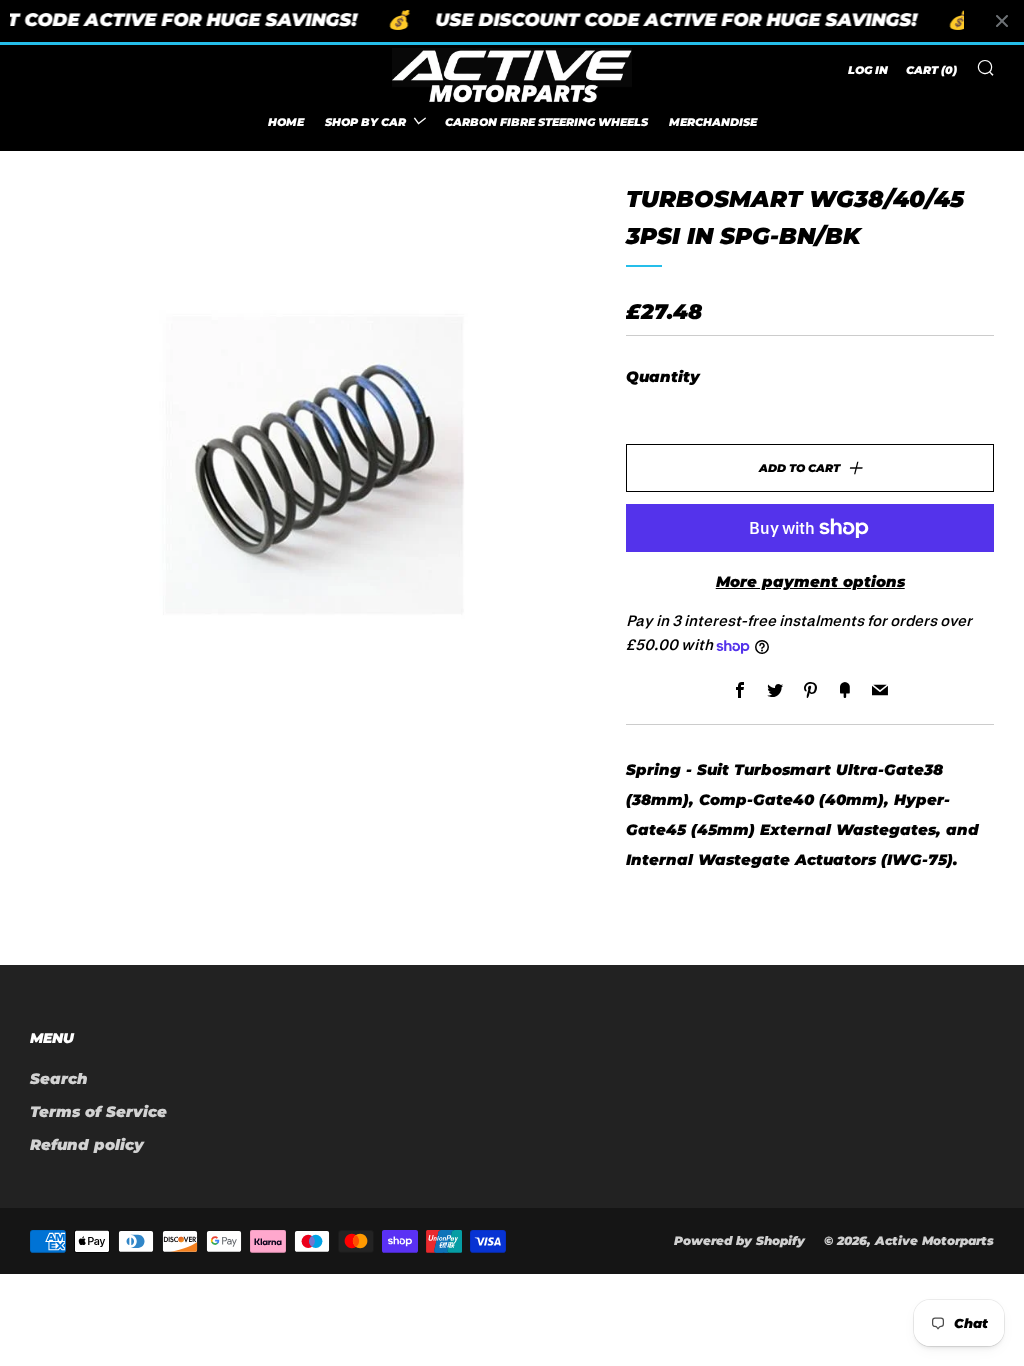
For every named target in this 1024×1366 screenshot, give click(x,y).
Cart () (931, 70)
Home (286, 122)
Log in (868, 70)
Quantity (663, 376)
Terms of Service (98, 1111)
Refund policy (87, 1144)
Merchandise (713, 122)
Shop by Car (365, 122)
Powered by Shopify (739, 1240)
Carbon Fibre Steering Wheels (546, 122)
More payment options (810, 581)
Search (59, 1078)
